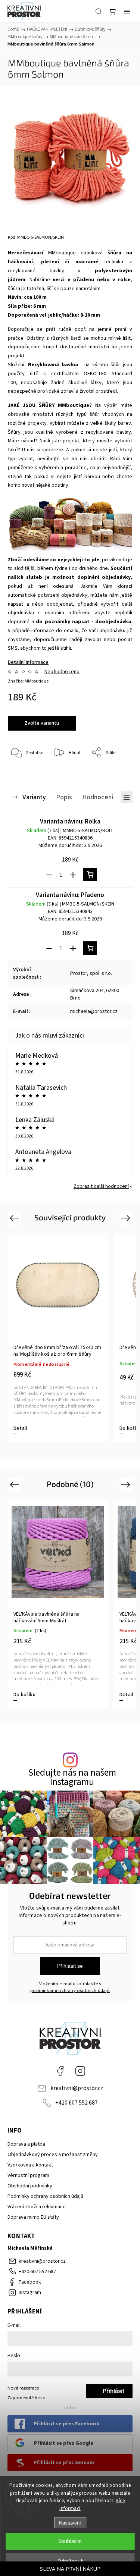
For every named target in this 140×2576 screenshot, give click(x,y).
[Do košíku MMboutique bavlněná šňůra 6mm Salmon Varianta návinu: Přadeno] (90, 948)
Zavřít (116, 772)
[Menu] (127, 11)
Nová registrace (23, 2388)
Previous (15, 1218)
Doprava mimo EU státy (33, 2217)
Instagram (80, 2071)
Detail (20, 1428)
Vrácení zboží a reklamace (37, 2207)
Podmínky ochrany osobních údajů (45, 2196)
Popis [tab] (64, 797)
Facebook (60, 2071)
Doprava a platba (26, 2144)
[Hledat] (99, 11)
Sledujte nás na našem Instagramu (72, 1778)
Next (127, 1218)
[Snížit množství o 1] (49, 875)
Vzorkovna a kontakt (30, 2165)
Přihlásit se (70, 1966)
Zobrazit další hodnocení (101, 1186)
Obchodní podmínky (30, 2186)
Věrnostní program (28, 2175)
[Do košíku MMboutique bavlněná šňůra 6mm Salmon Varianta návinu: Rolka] (90, 875)
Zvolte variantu (42, 723)
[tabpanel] (58, 1338)
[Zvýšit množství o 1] (73, 875)
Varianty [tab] (34, 797)
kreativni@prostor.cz (77, 2088)
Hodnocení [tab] (98, 797)
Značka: (28, 681)
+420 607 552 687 (77, 2103)
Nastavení (70, 2523)
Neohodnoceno (62, 672)
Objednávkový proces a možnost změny (53, 2155)
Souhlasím (70, 2542)
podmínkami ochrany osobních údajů (70, 1990)
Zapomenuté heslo (27, 2398)
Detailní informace (28, 662)
